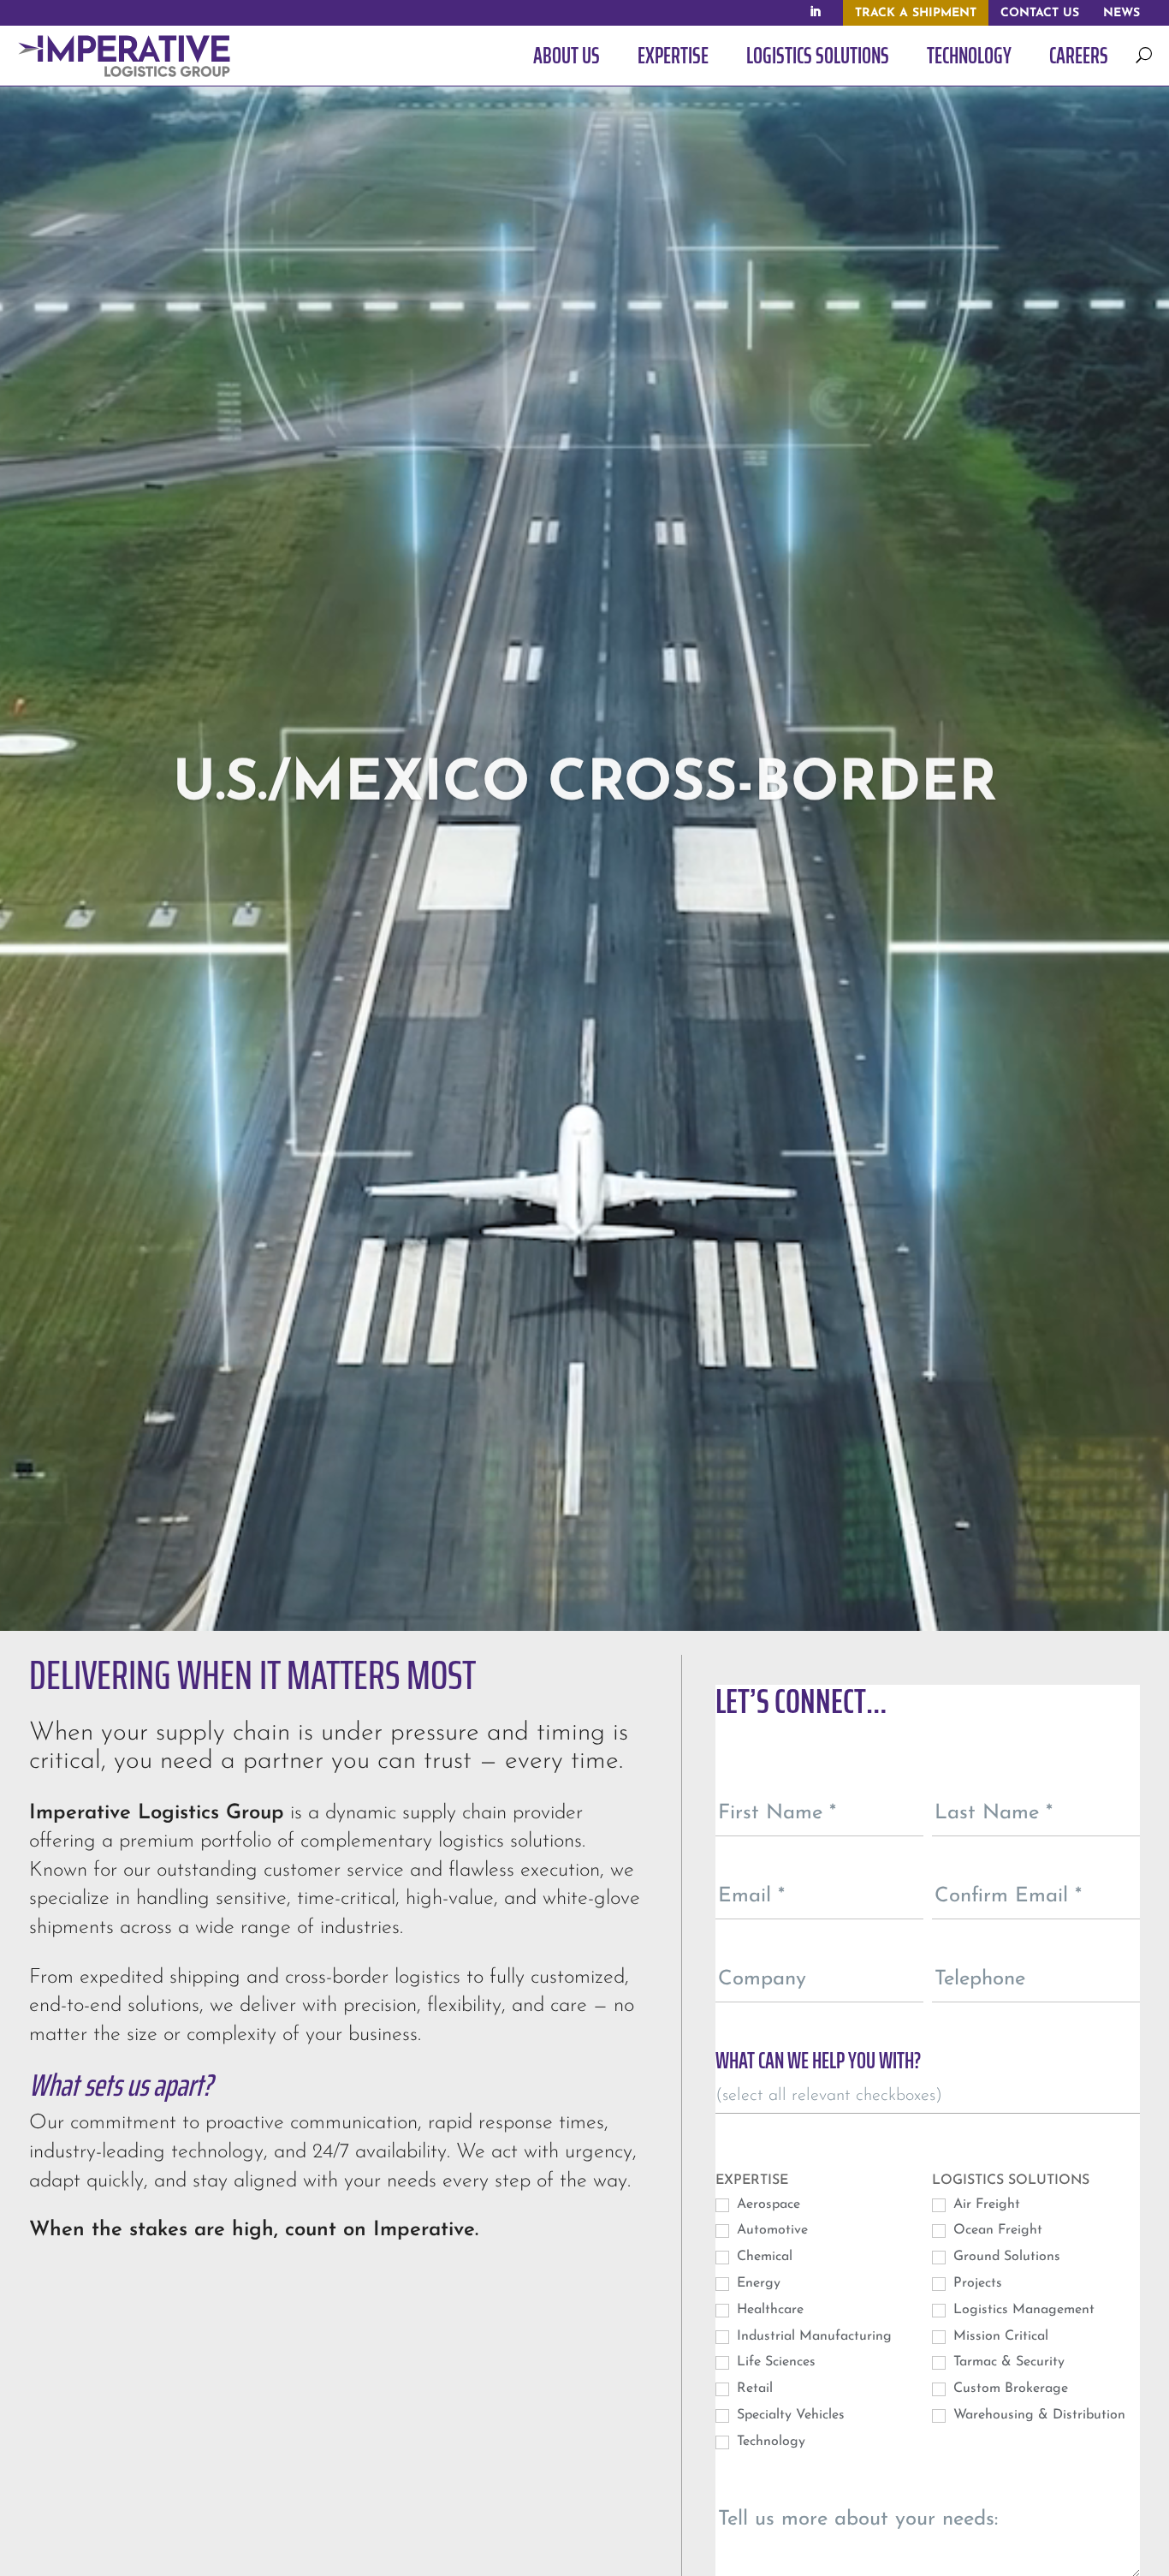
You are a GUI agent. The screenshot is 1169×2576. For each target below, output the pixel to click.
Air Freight (985, 2204)
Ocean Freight (996, 2230)
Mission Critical (999, 2336)
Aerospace (766, 2204)
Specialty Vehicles (789, 2415)
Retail (753, 2389)
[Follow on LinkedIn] (815, 12)
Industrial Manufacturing (812, 2336)
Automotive (770, 2230)
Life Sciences (774, 2362)
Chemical (763, 2257)
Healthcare (768, 2310)
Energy (757, 2283)
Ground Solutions (1005, 2257)
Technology (769, 2442)
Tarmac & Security (1007, 2362)
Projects (976, 2283)
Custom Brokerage (1009, 2389)
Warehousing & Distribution (1037, 2415)
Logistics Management (1022, 2310)
